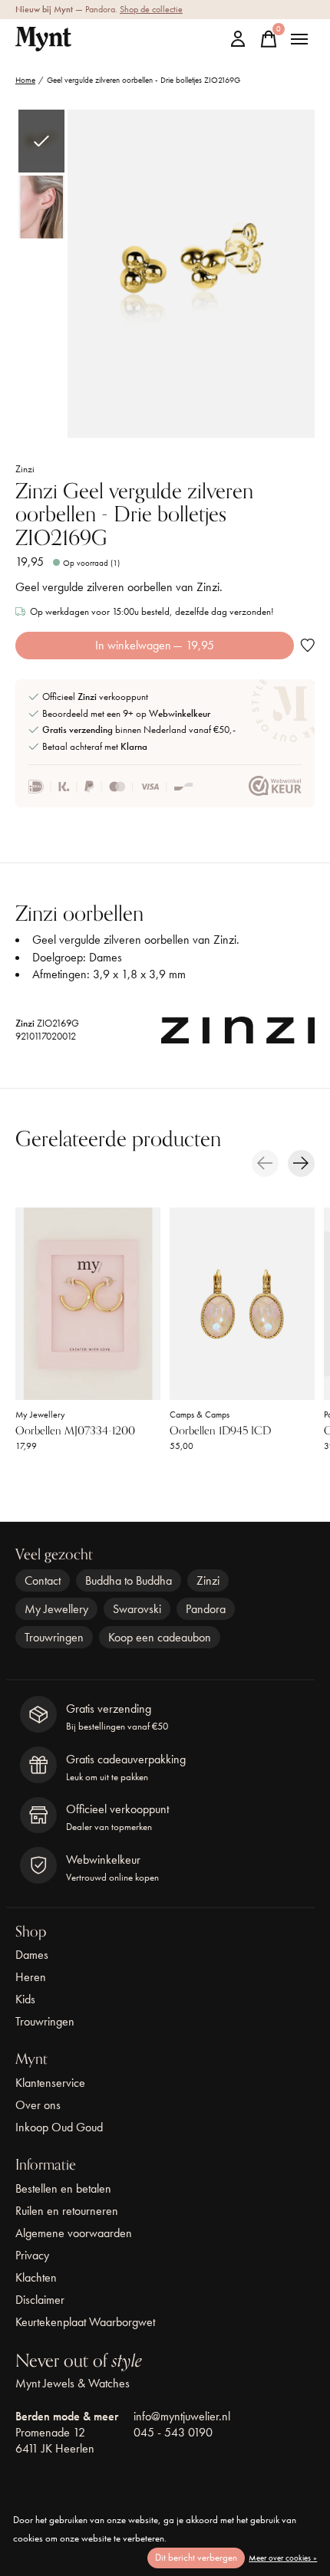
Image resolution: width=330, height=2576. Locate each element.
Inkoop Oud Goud (59, 2127)
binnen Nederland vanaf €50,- (139, 729)
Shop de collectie (151, 9)
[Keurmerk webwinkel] (275, 787)
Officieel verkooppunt (95, 697)
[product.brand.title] (238, 1034)
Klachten (36, 2277)
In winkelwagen (155, 645)
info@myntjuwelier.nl (182, 2416)
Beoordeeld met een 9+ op (126, 713)
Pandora (206, 1609)
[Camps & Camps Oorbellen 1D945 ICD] (242, 1304)
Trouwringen (54, 1637)
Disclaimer (40, 2300)
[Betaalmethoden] (111, 787)
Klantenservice (50, 2083)
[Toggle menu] (299, 39)
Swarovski (137, 1609)
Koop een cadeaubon (160, 1637)
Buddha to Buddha (129, 1580)
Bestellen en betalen (63, 2188)
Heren (31, 1977)
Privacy (32, 2255)
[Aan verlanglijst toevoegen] (307, 645)
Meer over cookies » (283, 2558)
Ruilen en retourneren (67, 2211)
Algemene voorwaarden (74, 2233)
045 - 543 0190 (173, 2432)
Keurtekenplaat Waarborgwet (85, 2322)
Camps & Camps (200, 1414)
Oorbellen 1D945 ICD (220, 1431)
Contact (43, 1580)
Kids (25, 1999)
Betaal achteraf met (95, 746)
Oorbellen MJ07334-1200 (75, 1431)
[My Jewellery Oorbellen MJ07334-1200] (88, 1304)
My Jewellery (40, 1414)
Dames (32, 1955)
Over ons (38, 2105)
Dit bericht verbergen (196, 2557)
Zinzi (25, 469)
